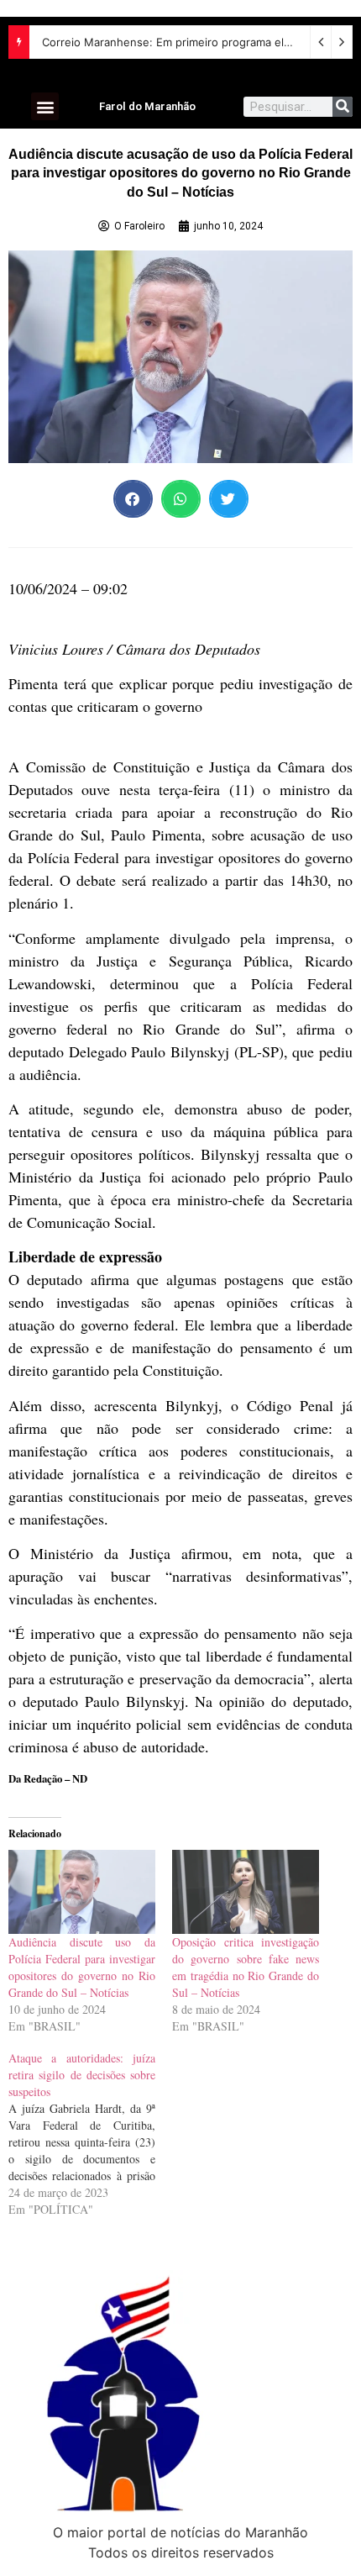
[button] (45, 106)
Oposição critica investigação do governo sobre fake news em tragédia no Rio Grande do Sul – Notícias (246, 1967)
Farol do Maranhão (147, 106)
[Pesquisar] (343, 107)
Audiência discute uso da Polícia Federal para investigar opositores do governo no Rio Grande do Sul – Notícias (82, 1967)
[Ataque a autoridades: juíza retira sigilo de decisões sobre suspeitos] (90, 2134)
